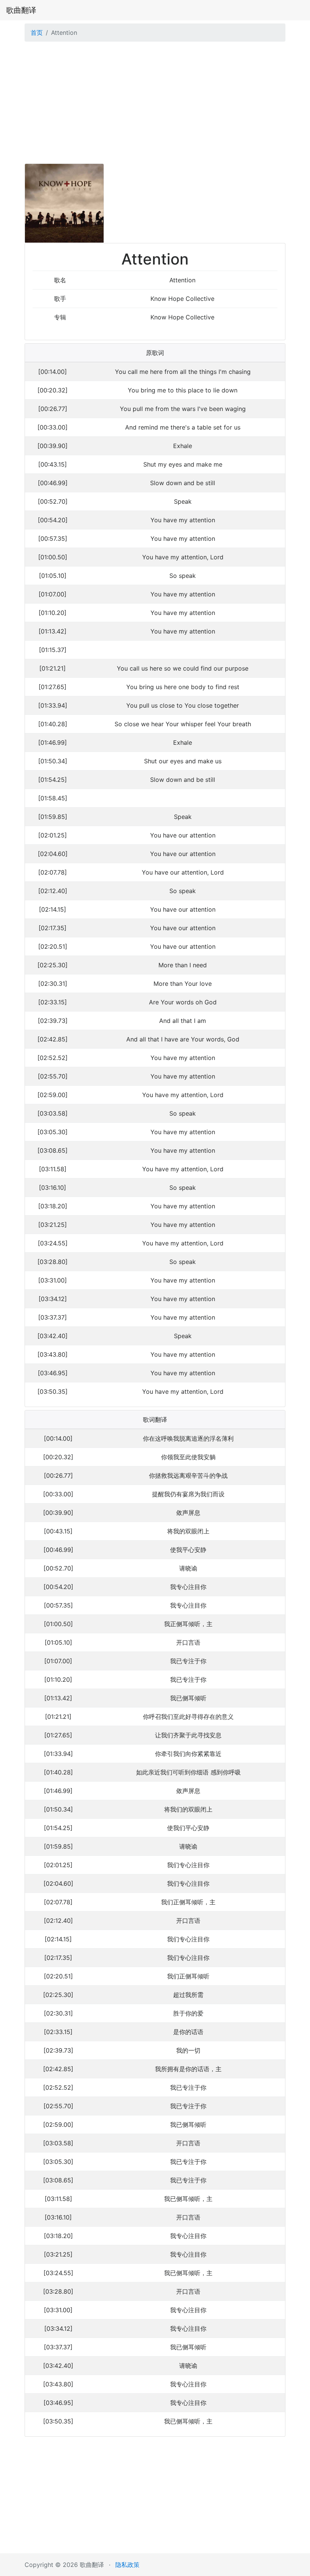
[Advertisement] (155, 104)
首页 (37, 33)
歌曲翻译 (21, 10)
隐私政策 (127, 2565)
